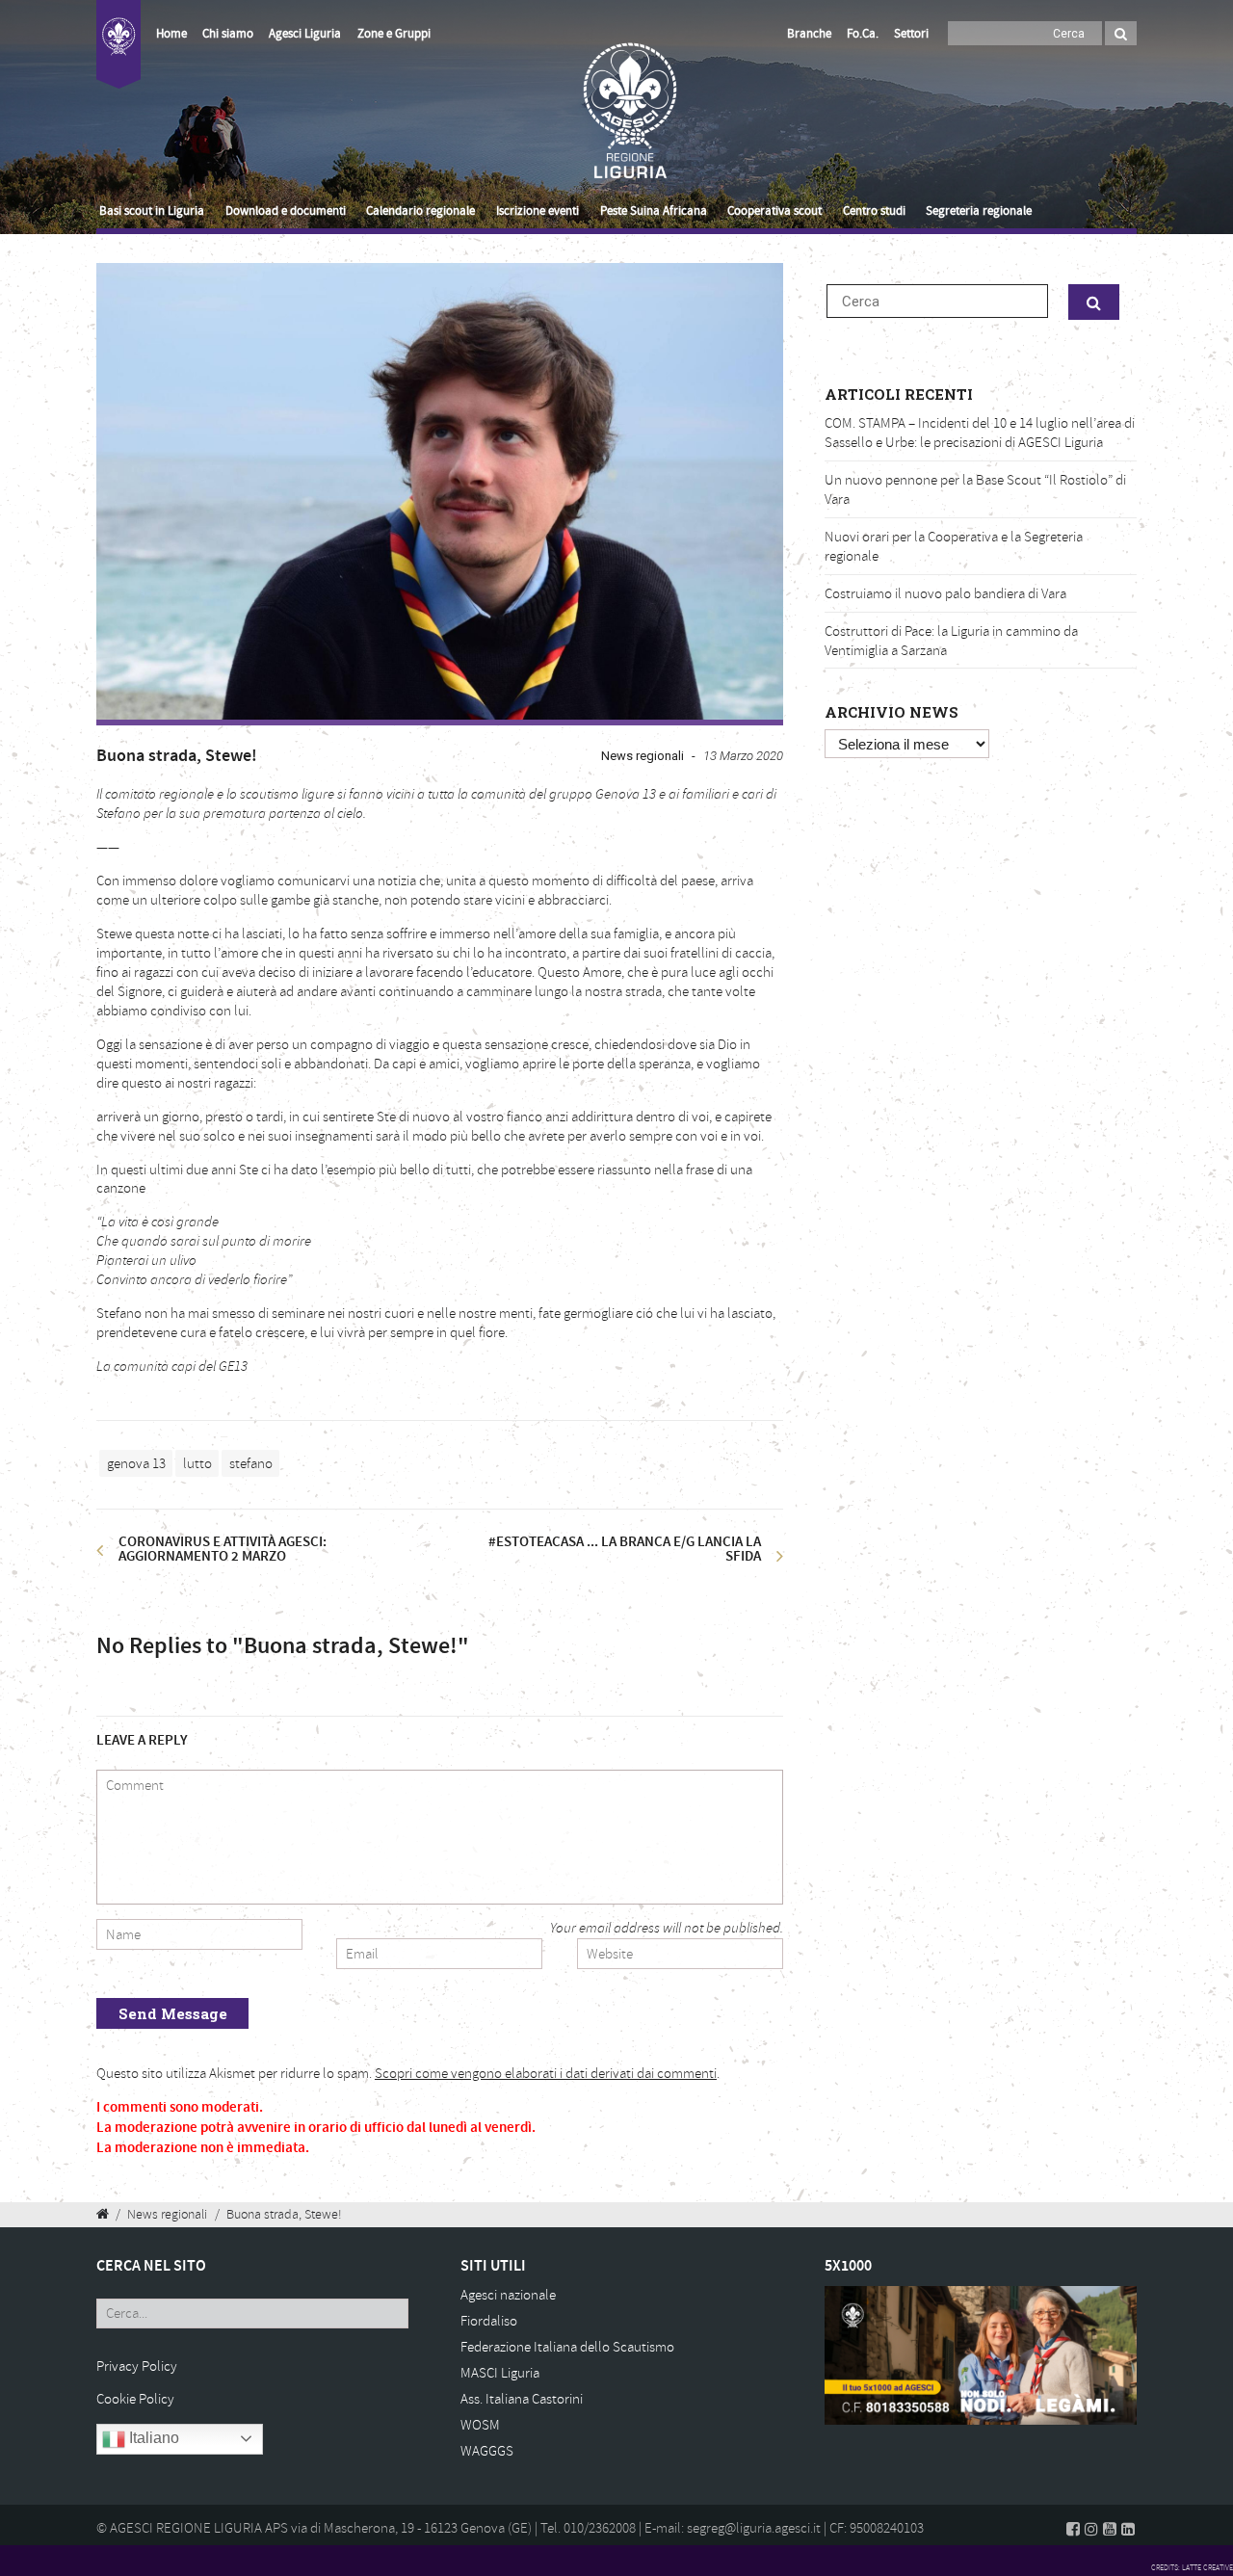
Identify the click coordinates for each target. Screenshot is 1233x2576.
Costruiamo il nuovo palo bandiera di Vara (945, 594)
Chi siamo (228, 34)
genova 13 (136, 1464)
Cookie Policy (135, 2399)
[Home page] (118, 55)
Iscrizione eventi (538, 211)
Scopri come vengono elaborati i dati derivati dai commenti (546, 2074)
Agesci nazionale (508, 2295)
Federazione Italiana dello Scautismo (567, 2347)
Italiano (152, 2438)
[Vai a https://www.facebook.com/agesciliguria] (1073, 2529)
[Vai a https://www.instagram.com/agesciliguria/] (1091, 2529)
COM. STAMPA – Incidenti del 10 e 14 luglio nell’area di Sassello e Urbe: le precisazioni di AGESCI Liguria (980, 433)
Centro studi (874, 211)
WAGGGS (487, 2451)
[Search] (1121, 33)
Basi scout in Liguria (152, 211)
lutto (197, 1464)
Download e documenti (286, 211)
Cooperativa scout (774, 211)
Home (171, 34)
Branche (809, 34)
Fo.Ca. (863, 34)
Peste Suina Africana (654, 211)
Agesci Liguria (305, 34)
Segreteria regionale (979, 211)
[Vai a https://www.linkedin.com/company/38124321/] (1128, 2529)
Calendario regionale (420, 211)
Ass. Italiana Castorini (522, 2399)
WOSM (480, 2425)
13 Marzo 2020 (743, 756)
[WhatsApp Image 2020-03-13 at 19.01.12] (440, 492)
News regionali (643, 756)
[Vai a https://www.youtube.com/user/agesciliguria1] (1110, 2529)
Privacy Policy (137, 2366)
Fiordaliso (489, 2321)
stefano (251, 1464)
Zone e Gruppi (394, 34)
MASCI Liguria (500, 2373)
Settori (911, 34)
